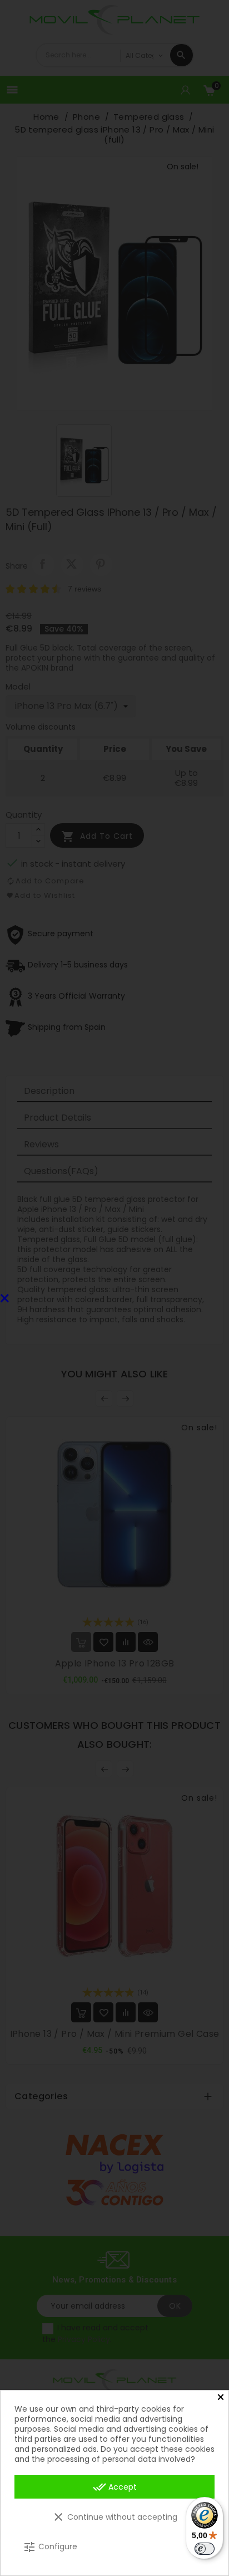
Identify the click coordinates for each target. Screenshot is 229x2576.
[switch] (205, 2549)
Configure (50, 2547)
